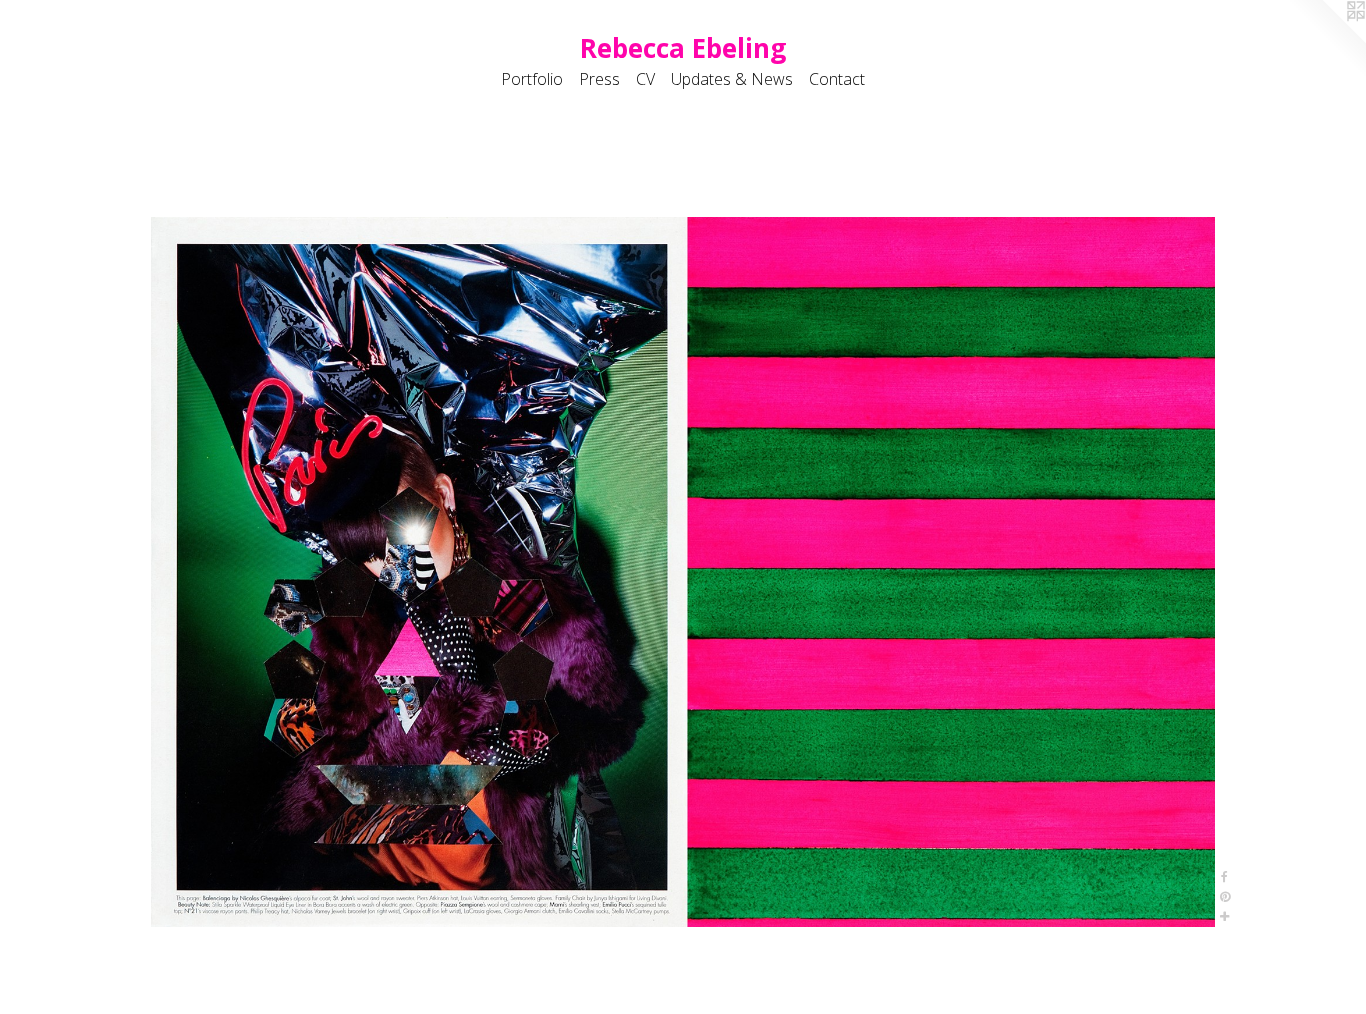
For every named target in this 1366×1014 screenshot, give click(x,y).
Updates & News (732, 79)
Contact (837, 79)
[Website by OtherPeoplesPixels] (1326, 40)
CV (645, 79)
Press (599, 79)
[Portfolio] (683, 572)
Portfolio (532, 79)
